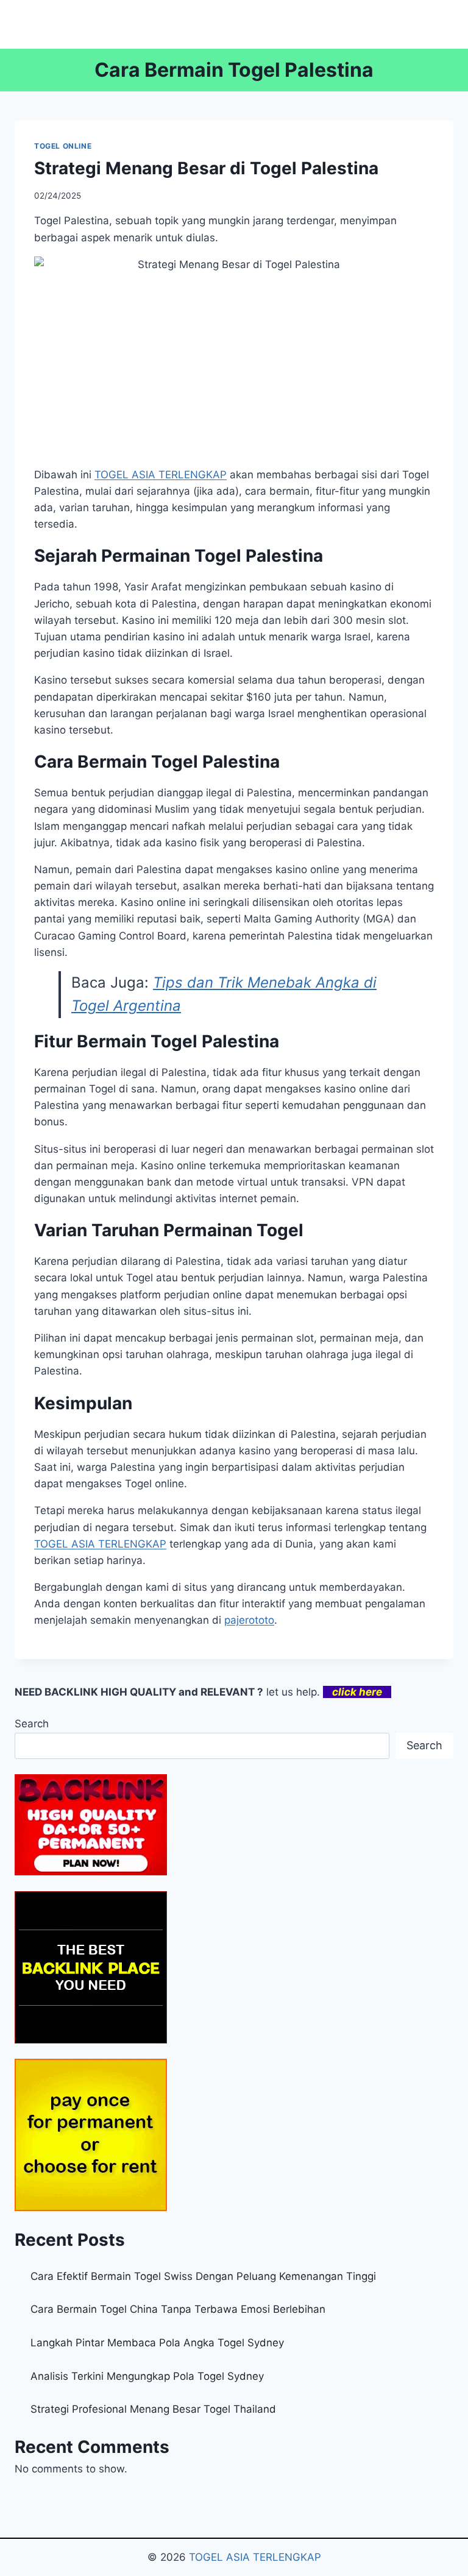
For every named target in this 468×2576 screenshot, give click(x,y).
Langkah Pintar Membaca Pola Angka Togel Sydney (157, 2343)
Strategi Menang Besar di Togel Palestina (206, 168)
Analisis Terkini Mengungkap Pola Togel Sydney (147, 2376)
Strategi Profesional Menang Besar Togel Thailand (153, 2409)
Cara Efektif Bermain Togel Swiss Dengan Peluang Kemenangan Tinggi (203, 2276)
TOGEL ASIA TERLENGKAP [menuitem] (161, 475)
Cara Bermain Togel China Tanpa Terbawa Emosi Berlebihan (178, 2309)
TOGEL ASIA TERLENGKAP (100, 1544)
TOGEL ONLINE (63, 146)
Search (32, 1724)
